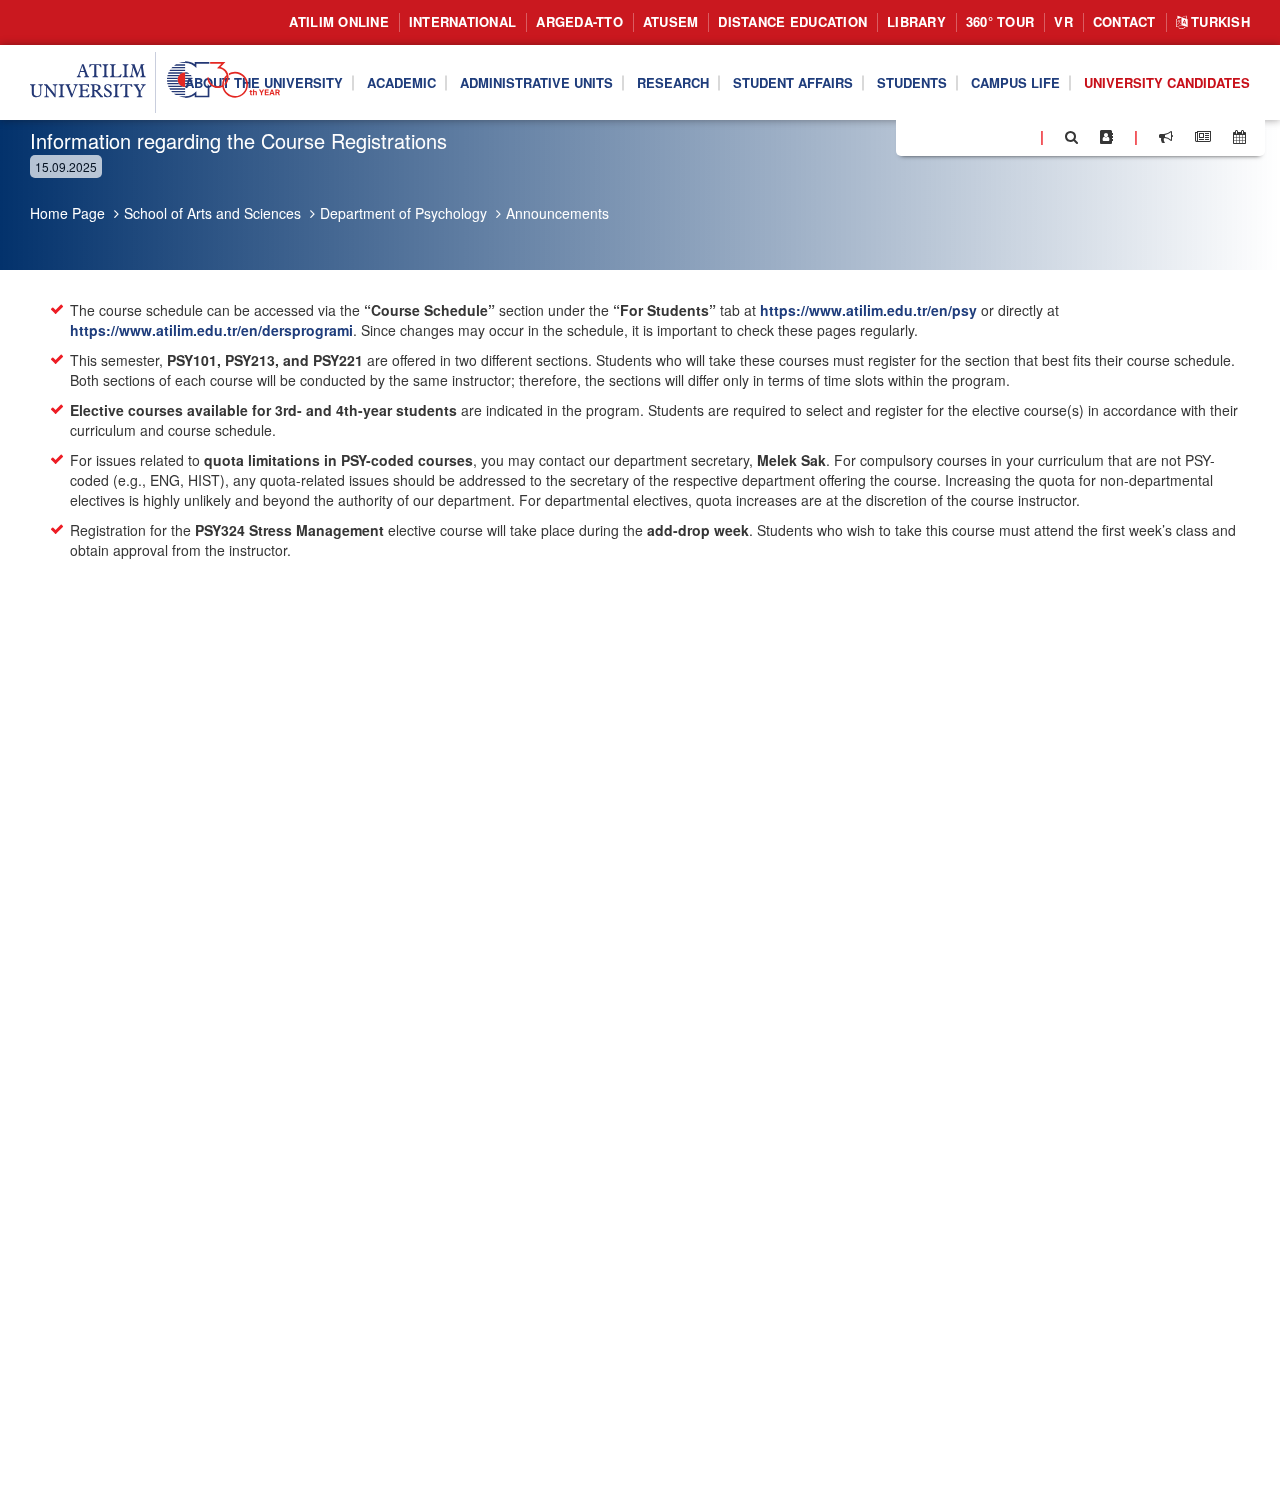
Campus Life (1015, 81)
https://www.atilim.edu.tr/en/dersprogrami (211, 330)
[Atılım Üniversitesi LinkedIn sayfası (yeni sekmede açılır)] (965, 136)
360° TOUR (1000, 21)
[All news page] (1203, 137)
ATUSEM (671, 21)
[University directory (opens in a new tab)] (1106, 137)
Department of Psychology (403, 213)
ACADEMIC (401, 81)
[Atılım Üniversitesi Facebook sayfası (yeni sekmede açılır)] (917, 136)
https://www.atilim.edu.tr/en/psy (868, 310)
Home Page (67, 213)
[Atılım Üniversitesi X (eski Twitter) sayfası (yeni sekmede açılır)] (941, 138)
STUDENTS (912, 81)
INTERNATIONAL (462, 21)
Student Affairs (793, 81)
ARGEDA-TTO (579, 21)
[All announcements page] (1166, 137)
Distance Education (792, 21)
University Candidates (1167, 81)
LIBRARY (916, 21)
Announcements (557, 213)
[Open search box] (1071, 137)
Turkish (1218, 21)
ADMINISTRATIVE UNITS (536, 81)
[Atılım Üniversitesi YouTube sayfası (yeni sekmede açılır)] (1017, 136)
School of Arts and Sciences (212, 213)
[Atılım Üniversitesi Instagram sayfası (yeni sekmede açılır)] (991, 136)
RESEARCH (673, 81)
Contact (1124, 21)
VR (1063, 21)
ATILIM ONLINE (338, 21)
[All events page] (1239, 137)
